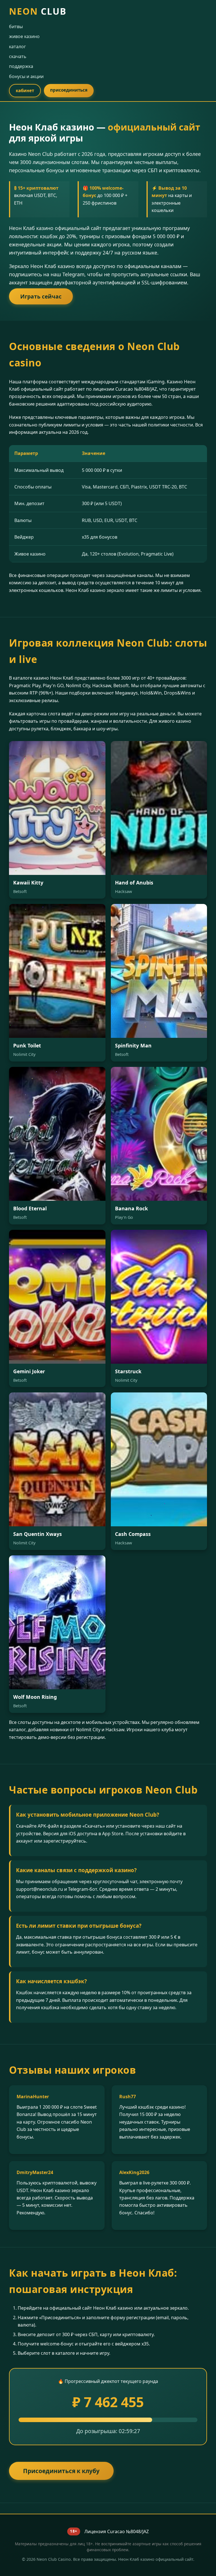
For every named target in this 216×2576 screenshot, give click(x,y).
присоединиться (69, 90)
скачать (18, 56)
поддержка (21, 66)
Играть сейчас (41, 296)
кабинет (25, 90)
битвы (16, 26)
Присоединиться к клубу (61, 2471)
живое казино (24, 36)
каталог (17, 47)
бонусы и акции (26, 76)
